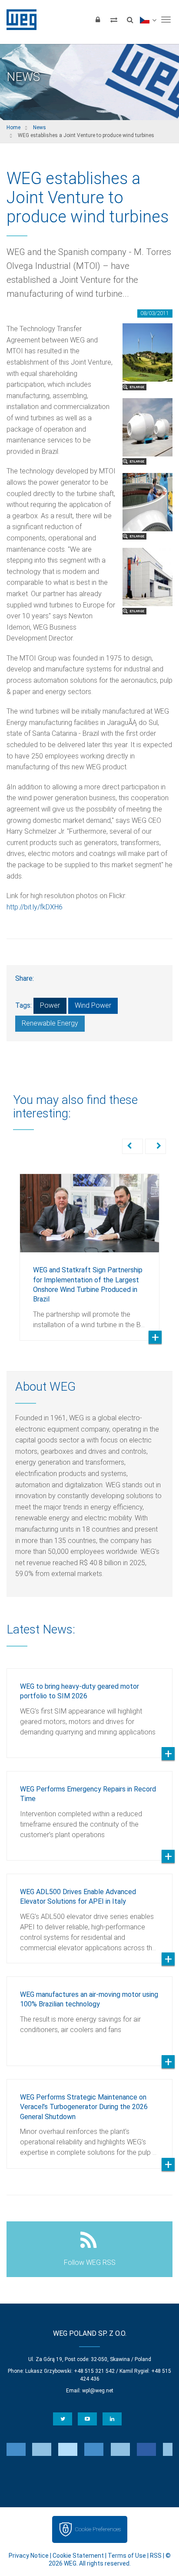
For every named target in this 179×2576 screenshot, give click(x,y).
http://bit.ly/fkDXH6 (35, 907)
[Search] (130, 20)
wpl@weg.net (98, 2391)
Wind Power (93, 1005)
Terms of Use (127, 2556)
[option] (89, 1251)
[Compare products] (114, 20)
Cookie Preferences (98, 2529)
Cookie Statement (78, 2556)
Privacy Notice (29, 2556)
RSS (156, 2556)
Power (50, 1005)
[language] (148, 20)
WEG (18, 20)
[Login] (98, 20)
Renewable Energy (50, 1023)
